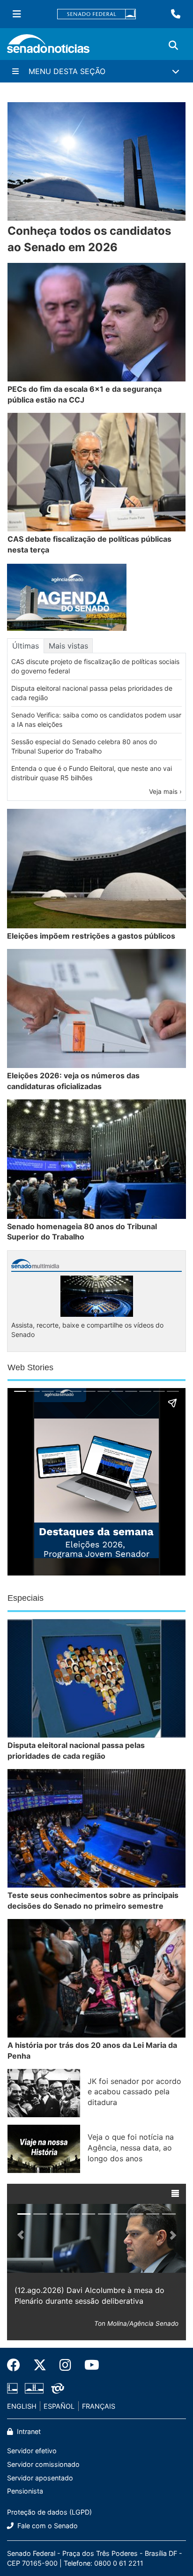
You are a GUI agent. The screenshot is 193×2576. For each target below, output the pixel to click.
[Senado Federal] (96, 14)
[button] (175, 2194)
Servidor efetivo (32, 2451)
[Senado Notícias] (48, 47)
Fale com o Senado (47, 2526)
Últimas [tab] (26, 646)
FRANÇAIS (99, 2406)
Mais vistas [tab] (68, 646)
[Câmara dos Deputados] (12, 2387)
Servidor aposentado (40, 2478)
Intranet (28, 2431)
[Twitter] (40, 2365)
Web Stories (30, 1367)
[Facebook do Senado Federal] (17, 2365)
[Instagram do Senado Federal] (65, 2365)
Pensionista (25, 2491)
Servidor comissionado (43, 2464)
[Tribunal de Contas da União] (58, 2387)
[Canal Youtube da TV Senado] (89, 2365)
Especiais (26, 1598)
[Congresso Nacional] (34, 2387)
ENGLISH (22, 2406)
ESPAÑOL (59, 2406)
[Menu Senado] (17, 14)
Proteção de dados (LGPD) (49, 2512)
